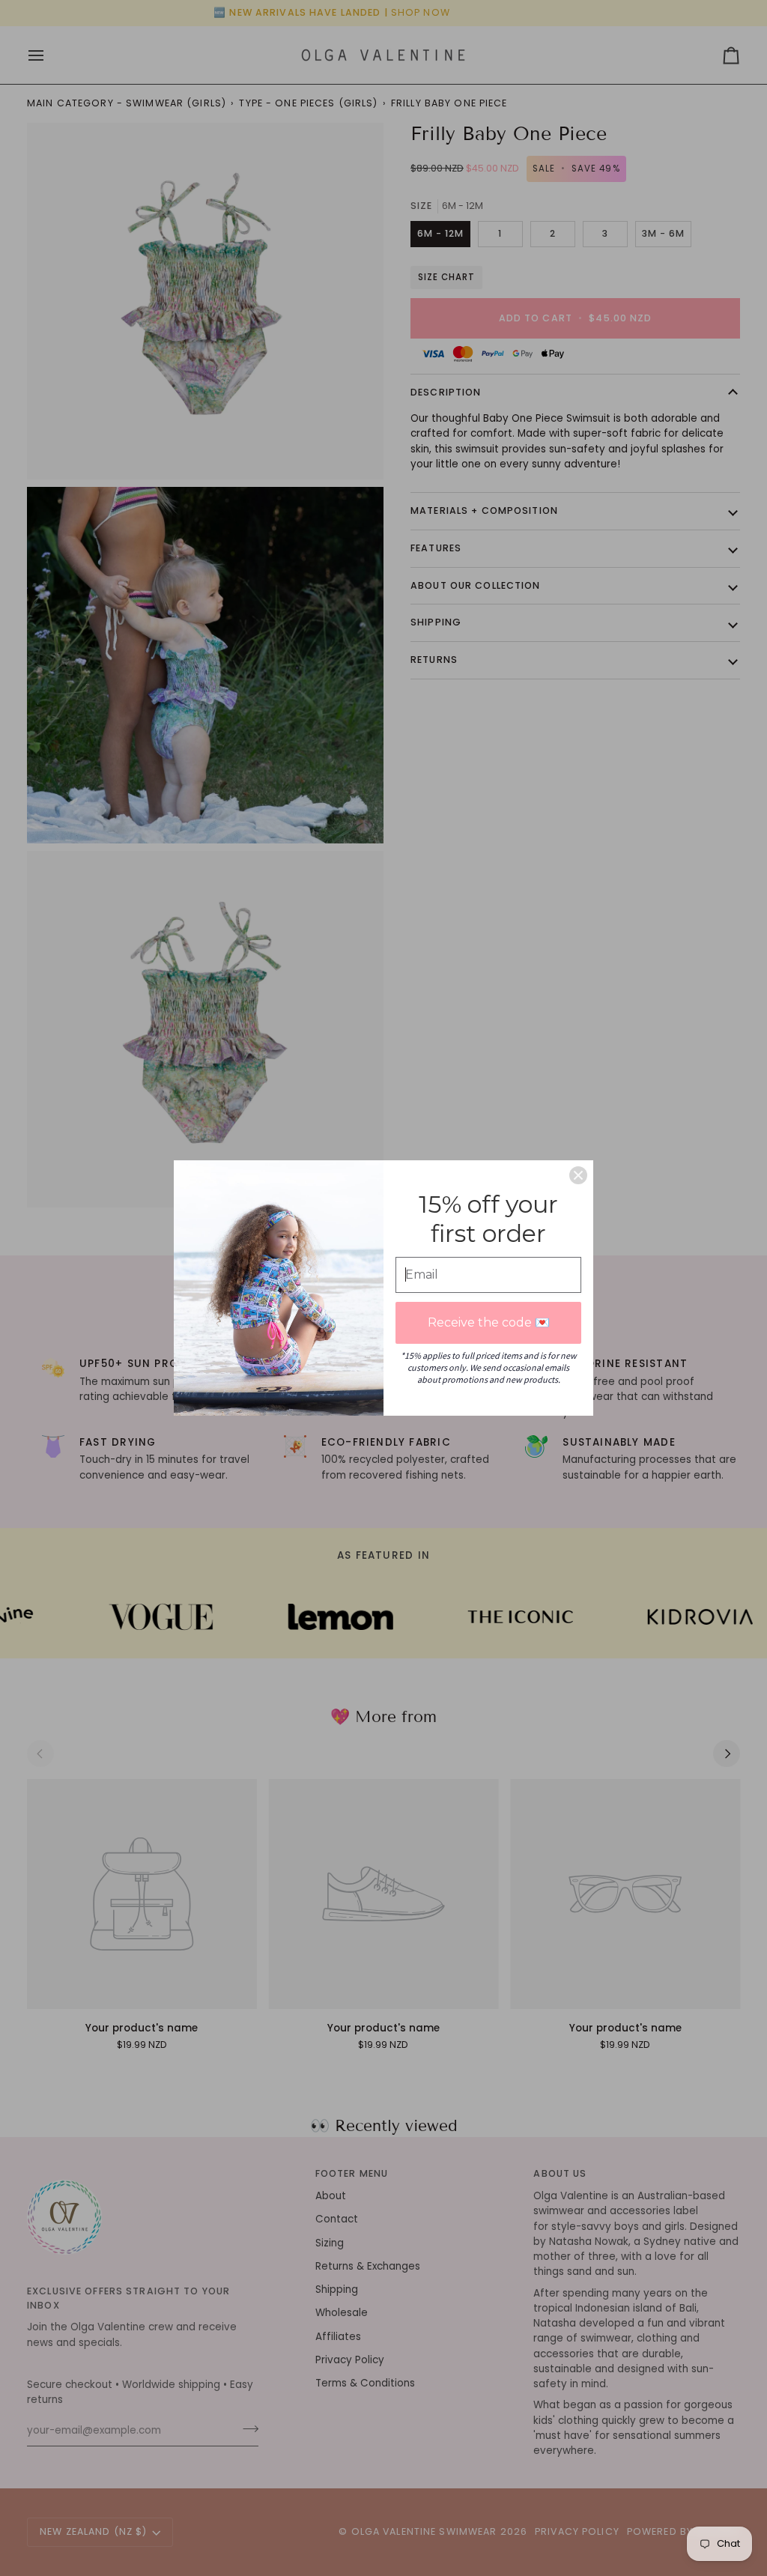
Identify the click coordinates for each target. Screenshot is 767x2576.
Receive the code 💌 (489, 1322)
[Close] (578, 1175)
